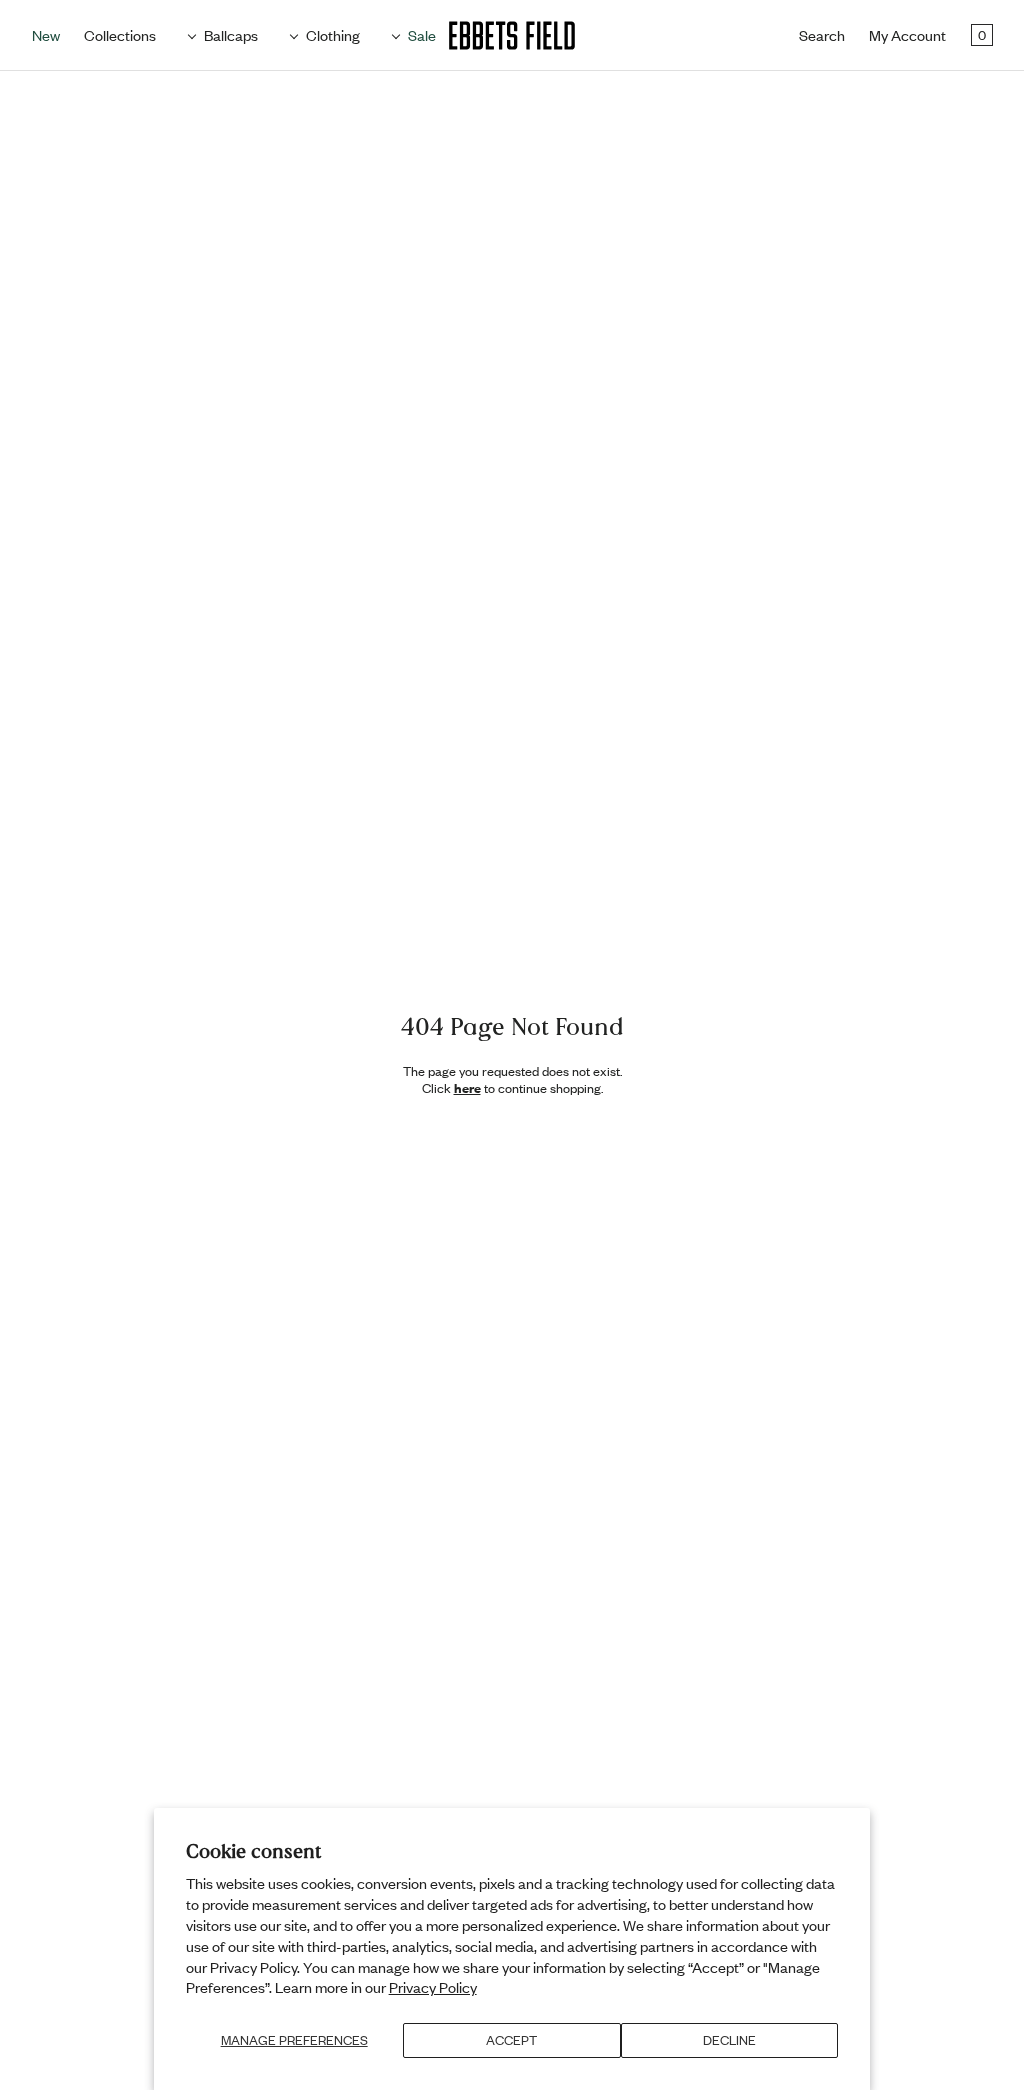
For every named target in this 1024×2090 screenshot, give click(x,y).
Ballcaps (231, 35)
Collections (120, 35)
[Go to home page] (512, 35)
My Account (907, 35)
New (46, 35)
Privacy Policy (433, 1987)
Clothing (333, 35)
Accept (511, 2040)
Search (822, 35)
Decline (729, 2040)
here (467, 1088)
